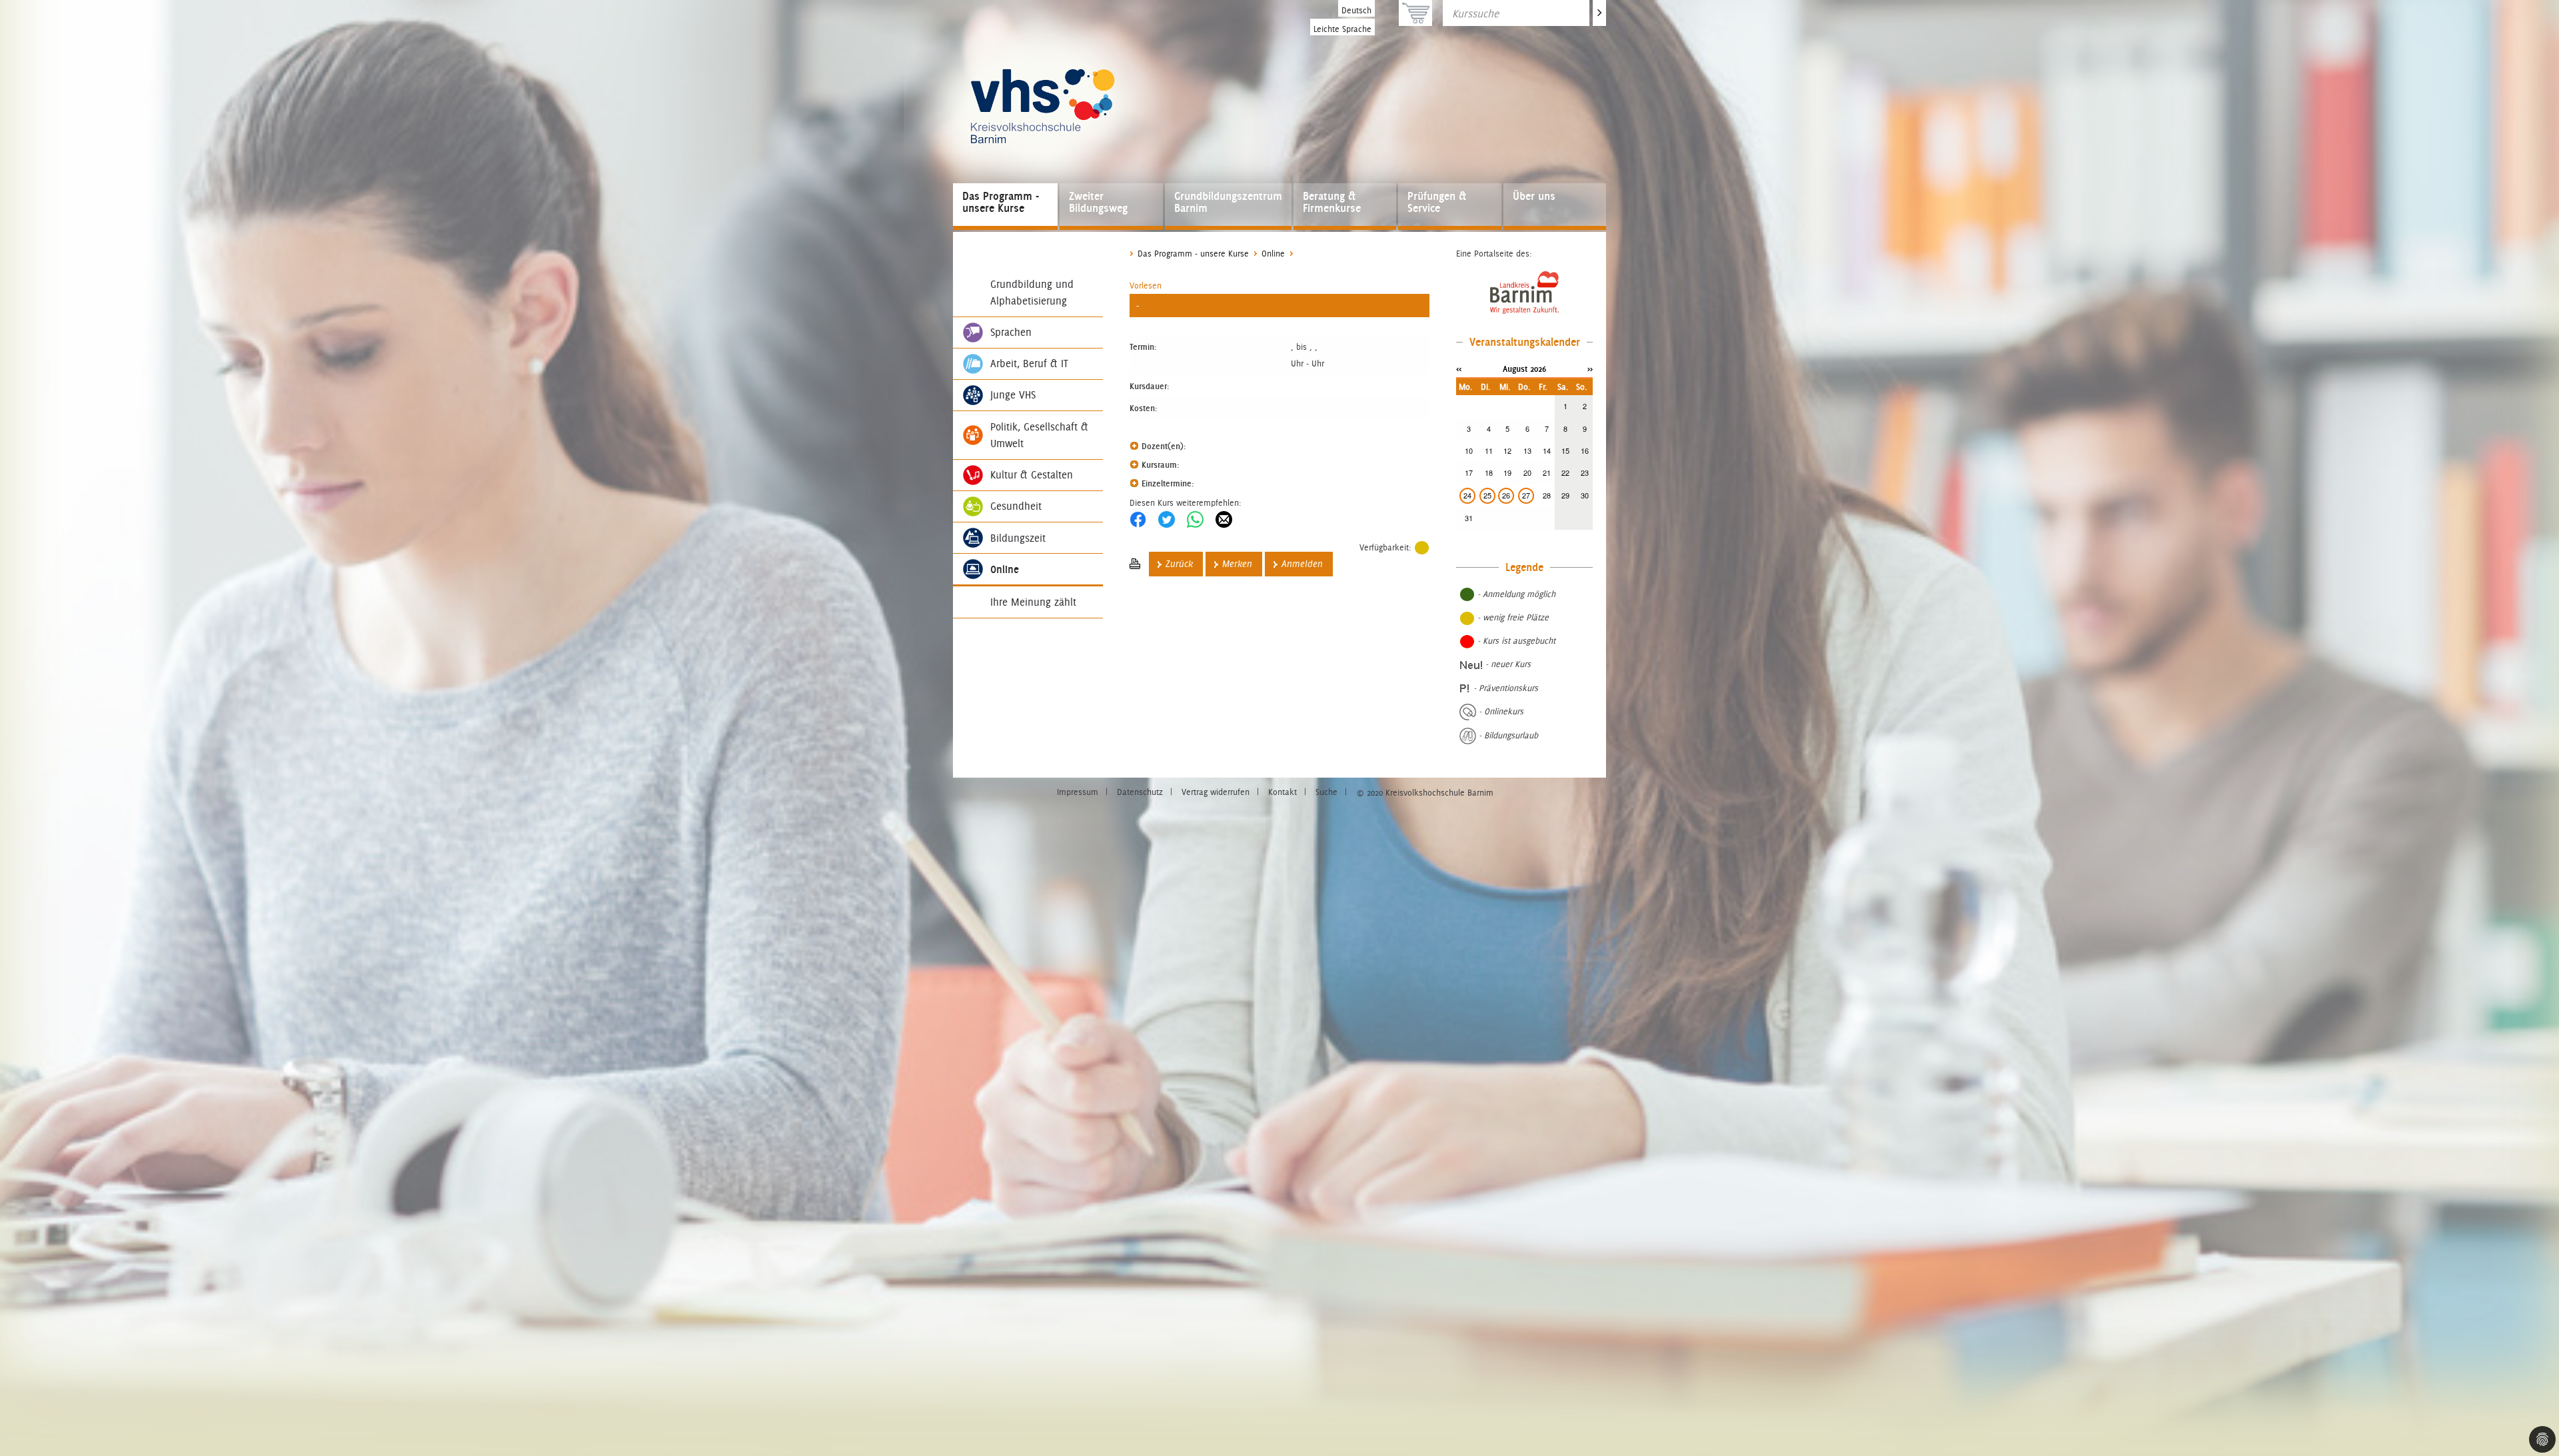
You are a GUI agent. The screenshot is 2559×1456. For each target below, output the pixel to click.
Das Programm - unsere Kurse (1001, 202)
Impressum (1078, 792)
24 (1467, 495)
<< (1459, 368)
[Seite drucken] (1135, 564)
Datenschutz (1140, 792)
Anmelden (1302, 564)
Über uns (1534, 196)
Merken (1237, 564)
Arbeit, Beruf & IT (1029, 364)
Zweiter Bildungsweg (1098, 202)
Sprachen (1011, 332)
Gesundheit (1016, 506)
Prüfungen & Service (1437, 202)
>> (1590, 368)
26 (1506, 495)
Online (1005, 569)
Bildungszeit (1018, 538)
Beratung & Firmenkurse (1332, 202)
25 (1487, 495)
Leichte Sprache (1342, 29)
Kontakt (1282, 792)
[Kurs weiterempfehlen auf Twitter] (1167, 519)
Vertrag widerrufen (1216, 792)
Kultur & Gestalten (1032, 475)
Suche (1326, 792)
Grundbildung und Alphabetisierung (1032, 293)
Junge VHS (1013, 395)
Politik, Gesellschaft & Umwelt (1039, 435)
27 (1526, 495)
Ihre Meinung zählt (1033, 602)
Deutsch (1356, 10)
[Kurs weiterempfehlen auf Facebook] (1138, 519)
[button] (1146, 286)
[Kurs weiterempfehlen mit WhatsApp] (1195, 519)
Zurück (1179, 564)
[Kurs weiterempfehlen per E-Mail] (1224, 519)
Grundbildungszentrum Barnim (1228, 202)
